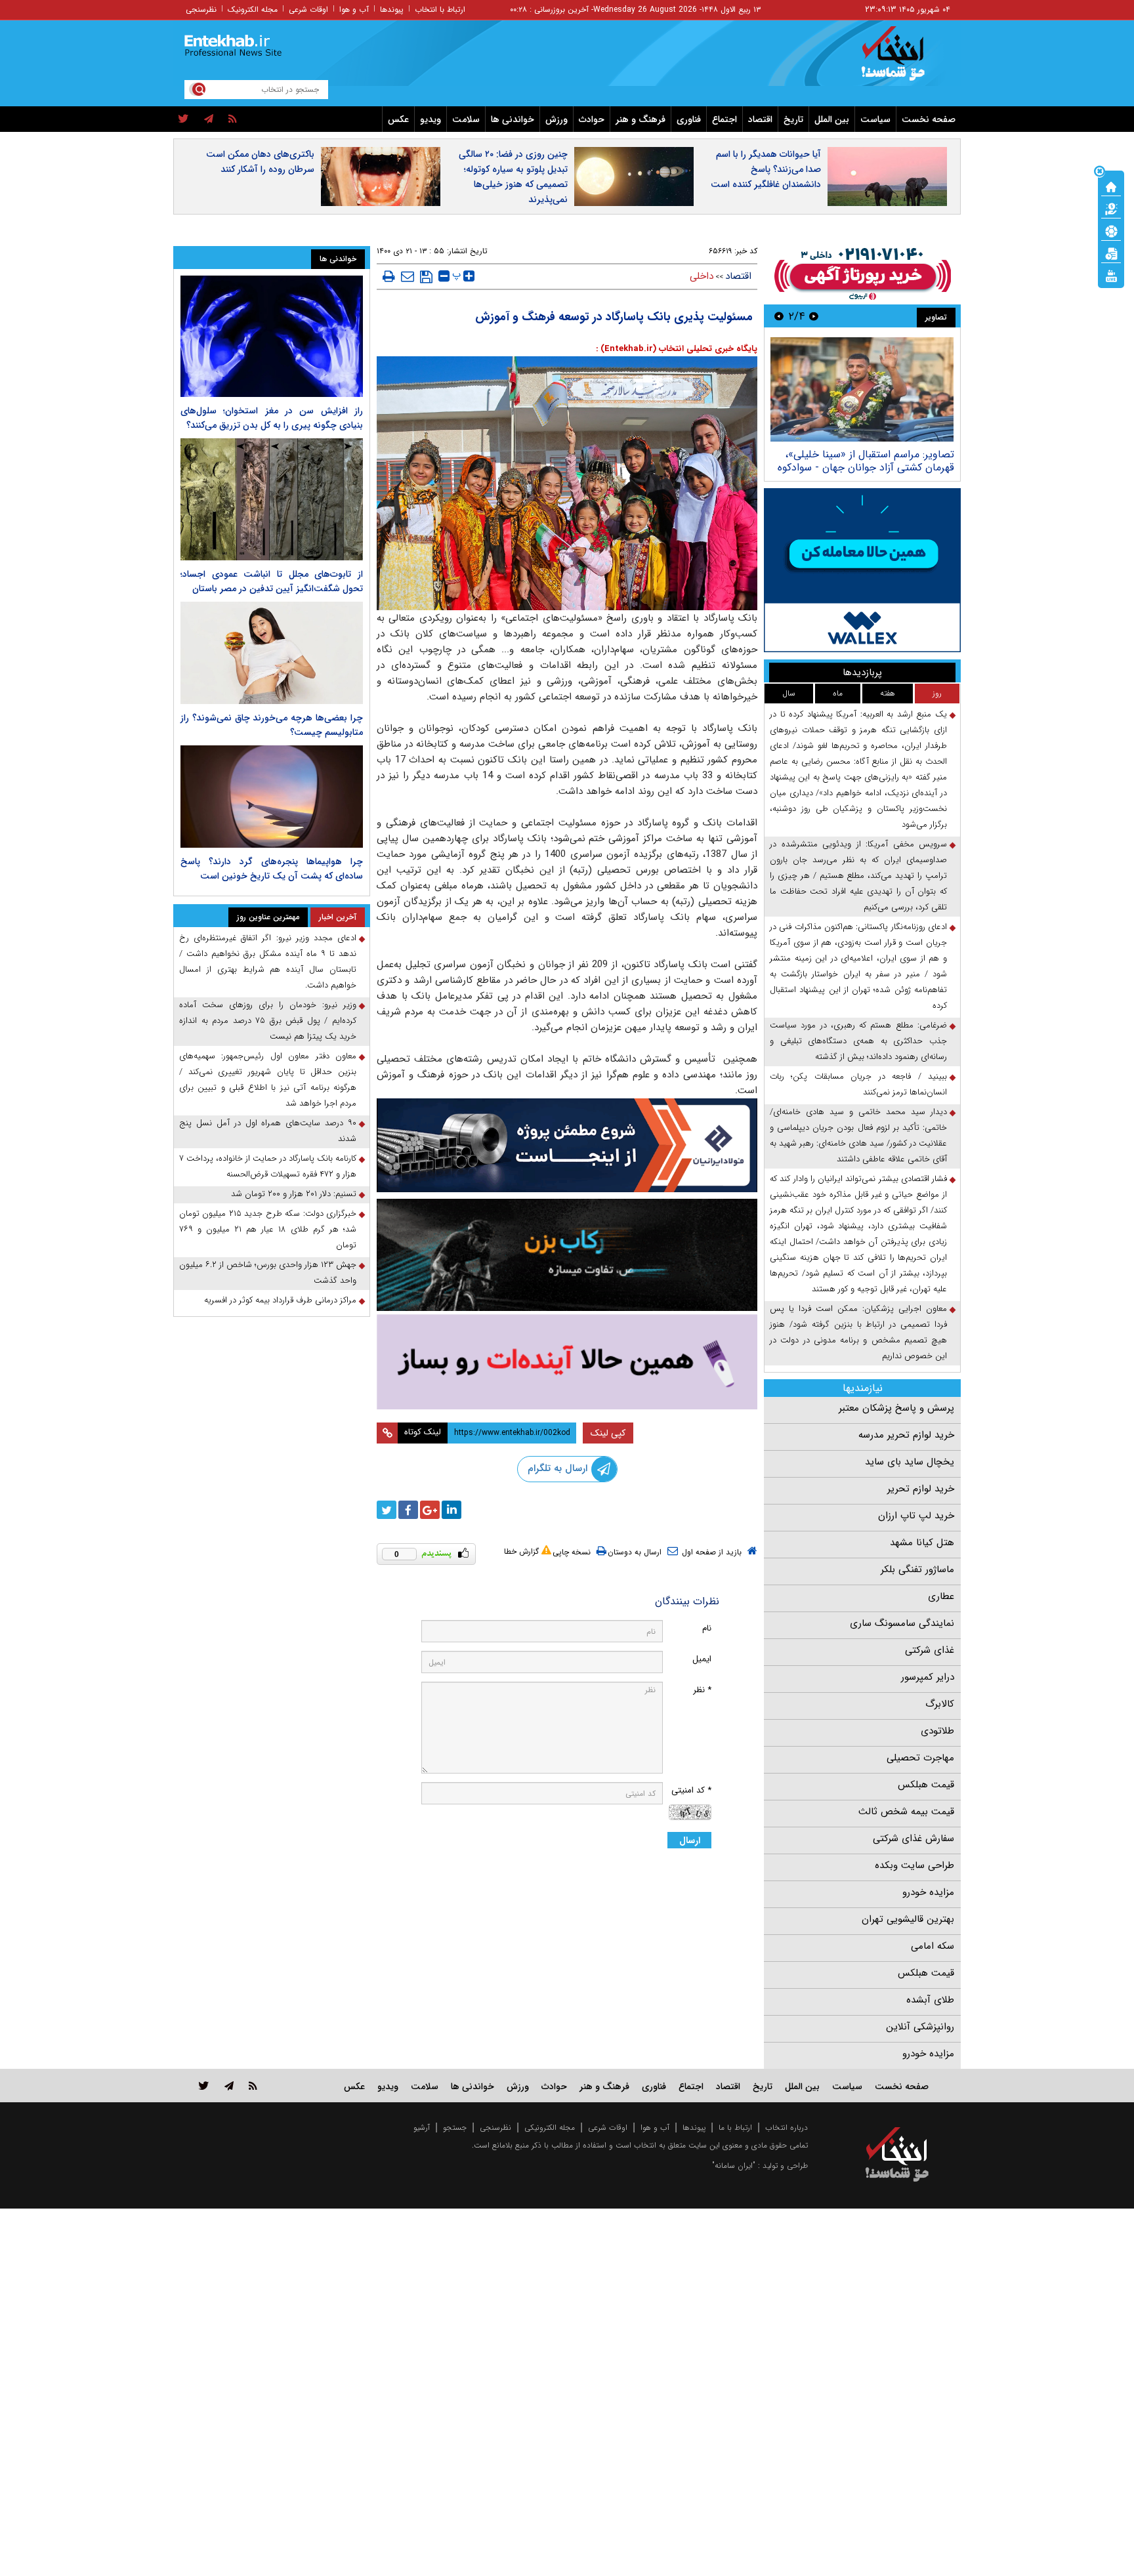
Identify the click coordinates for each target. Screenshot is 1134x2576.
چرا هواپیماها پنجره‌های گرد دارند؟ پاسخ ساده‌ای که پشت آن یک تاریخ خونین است (272, 869)
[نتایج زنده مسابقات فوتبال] (1111, 275)
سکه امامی (933, 1946)
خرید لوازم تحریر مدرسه (906, 1435)
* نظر (702, 1690)
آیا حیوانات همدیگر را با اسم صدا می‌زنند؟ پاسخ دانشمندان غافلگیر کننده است (766, 169)
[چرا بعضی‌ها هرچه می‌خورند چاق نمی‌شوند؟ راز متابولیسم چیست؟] (272, 653)
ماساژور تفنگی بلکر (917, 1569)
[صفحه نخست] (1111, 186)
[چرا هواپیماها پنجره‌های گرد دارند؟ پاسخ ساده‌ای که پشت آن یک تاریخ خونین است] (272, 797)
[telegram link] (229, 2086)
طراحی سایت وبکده (914, 1865)
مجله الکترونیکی (550, 2128)
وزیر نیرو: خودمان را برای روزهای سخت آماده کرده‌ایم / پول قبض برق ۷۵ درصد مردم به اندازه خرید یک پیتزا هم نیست (268, 1021)
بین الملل (832, 119)
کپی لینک (608, 1433)
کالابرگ (940, 1704)
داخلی (702, 276)
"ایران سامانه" (734, 2166)
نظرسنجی (201, 10)
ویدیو (430, 119)
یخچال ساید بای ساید (910, 1462)
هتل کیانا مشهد (922, 1543)
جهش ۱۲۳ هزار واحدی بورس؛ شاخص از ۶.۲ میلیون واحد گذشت (268, 1273)
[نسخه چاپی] (389, 276)
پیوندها (392, 10)
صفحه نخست (929, 119)
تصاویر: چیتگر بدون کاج (902, 454)
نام (707, 1628)
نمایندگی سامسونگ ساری (902, 1623)
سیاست (875, 119)
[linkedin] (451, 1510)
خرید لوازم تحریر (921, 1489)
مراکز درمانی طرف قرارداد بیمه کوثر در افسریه (280, 1300)
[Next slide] (779, 316)
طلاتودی (937, 1731)
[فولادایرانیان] (567, 1145)
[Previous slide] (814, 316)
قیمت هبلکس (926, 1785)
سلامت (466, 119)
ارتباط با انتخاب (440, 10)
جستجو (455, 2128)
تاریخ (793, 119)
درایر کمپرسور (928, 1677)
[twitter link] (204, 2086)
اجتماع (724, 119)
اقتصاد (760, 119)
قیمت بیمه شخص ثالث (906, 1812)
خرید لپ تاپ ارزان (916, 1516)
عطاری (941, 1596)
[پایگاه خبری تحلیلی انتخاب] (903, 60)
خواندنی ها (513, 119)
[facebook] (408, 1510)
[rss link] (253, 2086)
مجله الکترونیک (253, 10)
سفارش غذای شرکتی (913, 1839)
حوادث (592, 119)
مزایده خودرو (928, 1892)
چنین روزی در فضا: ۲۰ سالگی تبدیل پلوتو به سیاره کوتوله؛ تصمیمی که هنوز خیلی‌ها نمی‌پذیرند (513, 177)
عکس (398, 119)
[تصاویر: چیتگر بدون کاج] (862, 389)
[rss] (233, 119)
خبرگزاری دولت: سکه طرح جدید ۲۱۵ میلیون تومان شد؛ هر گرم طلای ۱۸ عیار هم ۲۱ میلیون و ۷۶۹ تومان (268, 1229)
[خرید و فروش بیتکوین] (862, 570)
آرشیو (422, 2128)
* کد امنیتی (691, 1790)
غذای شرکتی (930, 1650)
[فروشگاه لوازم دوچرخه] (567, 1255)
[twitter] (183, 119)
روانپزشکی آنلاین (920, 2027)
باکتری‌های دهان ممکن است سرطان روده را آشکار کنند (260, 162)
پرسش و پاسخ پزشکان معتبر (896, 1408)
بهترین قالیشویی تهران (908, 1919)
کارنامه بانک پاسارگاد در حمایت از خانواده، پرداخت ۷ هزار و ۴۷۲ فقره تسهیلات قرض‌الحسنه (268, 1166)
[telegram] (209, 119)
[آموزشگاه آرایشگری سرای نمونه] (567, 1362)
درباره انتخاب (787, 2128)
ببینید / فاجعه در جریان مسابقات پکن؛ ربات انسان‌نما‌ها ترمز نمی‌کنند (858, 1084)
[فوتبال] (1111, 230)
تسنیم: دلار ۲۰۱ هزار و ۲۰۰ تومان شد (294, 1194)
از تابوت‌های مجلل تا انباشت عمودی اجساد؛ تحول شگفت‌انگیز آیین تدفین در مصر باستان (272, 581)
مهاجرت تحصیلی (920, 1758)
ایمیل (702, 1659)
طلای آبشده (930, 2000)
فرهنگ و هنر (640, 119)
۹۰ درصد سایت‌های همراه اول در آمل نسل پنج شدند (268, 1131)
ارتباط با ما (735, 2128)
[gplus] (430, 1510)
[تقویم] (1111, 253)
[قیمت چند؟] (1111, 208)
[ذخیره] (426, 277)
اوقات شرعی (308, 10)
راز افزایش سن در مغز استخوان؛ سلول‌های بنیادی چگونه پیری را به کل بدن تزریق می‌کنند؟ (272, 418)
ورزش (556, 119)
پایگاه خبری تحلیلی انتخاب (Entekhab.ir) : (677, 349)
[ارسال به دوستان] (408, 276)
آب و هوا (354, 10)
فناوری (689, 119)
